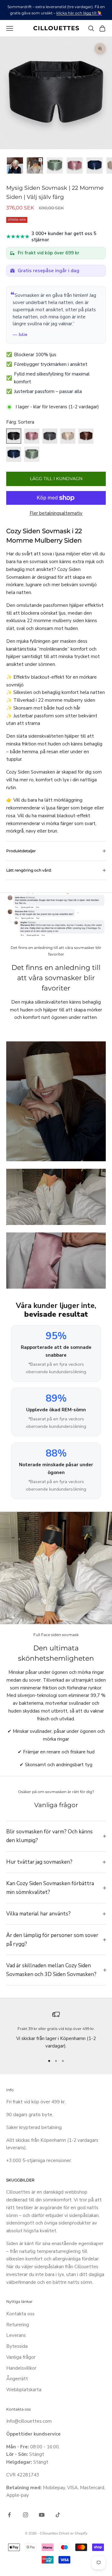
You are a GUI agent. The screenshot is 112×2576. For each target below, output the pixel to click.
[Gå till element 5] (95, 165)
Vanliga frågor (21, 2357)
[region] (56, 2030)
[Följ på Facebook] (9, 2515)
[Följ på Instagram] (26, 2515)
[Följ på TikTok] (58, 2515)
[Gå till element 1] (15, 165)
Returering (18, 2325)
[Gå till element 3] (55, 165)
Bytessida (17, 2346)
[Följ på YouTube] (42, 2515)
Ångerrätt (17, 2379)
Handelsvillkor (21, 2368)
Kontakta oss (20, 2314)
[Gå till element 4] (75, 165)
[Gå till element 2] (35, 165)
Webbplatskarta (24, 2390)
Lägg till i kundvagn (56, 479)
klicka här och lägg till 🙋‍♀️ (79, 13)
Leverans (16, 2335)
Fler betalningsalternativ (56, 513)
